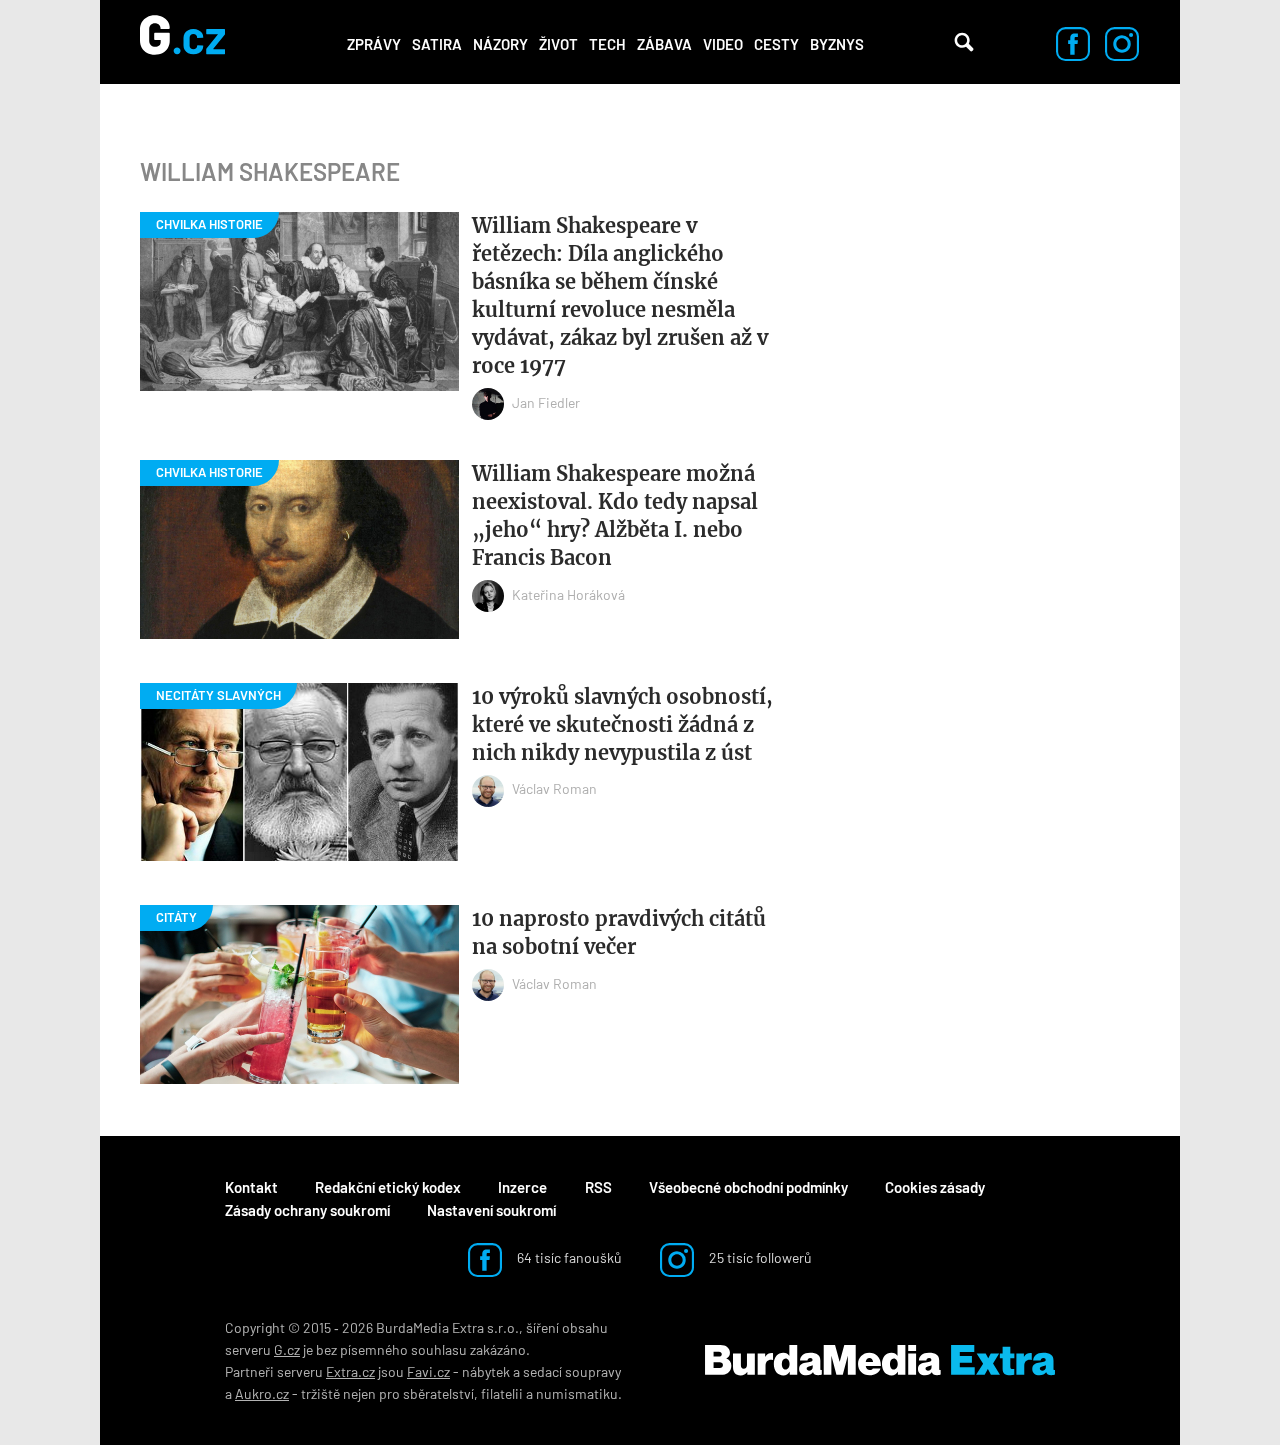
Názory (500, 44)
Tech (607, 44)
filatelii (502, 1393)
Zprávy (374, 44)
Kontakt (251, 1187)
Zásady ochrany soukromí (307, 1210)
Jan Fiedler (546, 402)
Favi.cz (428, 1371)
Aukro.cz (262, 1393)
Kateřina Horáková (568, 594)
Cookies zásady (935, 1187)
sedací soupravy (572, 1371)
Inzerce (522, 1187)
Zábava (664, 44)
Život (558, 44)
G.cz (287, 1349)
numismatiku (577, 1393)
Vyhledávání (964, 42)
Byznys (837, 44)
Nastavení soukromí (491, 1210)
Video (723, 44)
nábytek (486, 1371)
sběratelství (438, 1393)
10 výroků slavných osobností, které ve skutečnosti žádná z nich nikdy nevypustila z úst (622, 724)
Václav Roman (554, 788)
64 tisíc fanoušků (568, 1257)
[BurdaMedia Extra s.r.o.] (880, 1361)
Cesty (776, 44)
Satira (437, 44)
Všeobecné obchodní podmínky (748, 1187)
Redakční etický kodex (388, 1187)
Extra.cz (350, 1371)
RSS (598, 1187)
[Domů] (182, 42)
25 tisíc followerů (759, 1257)
